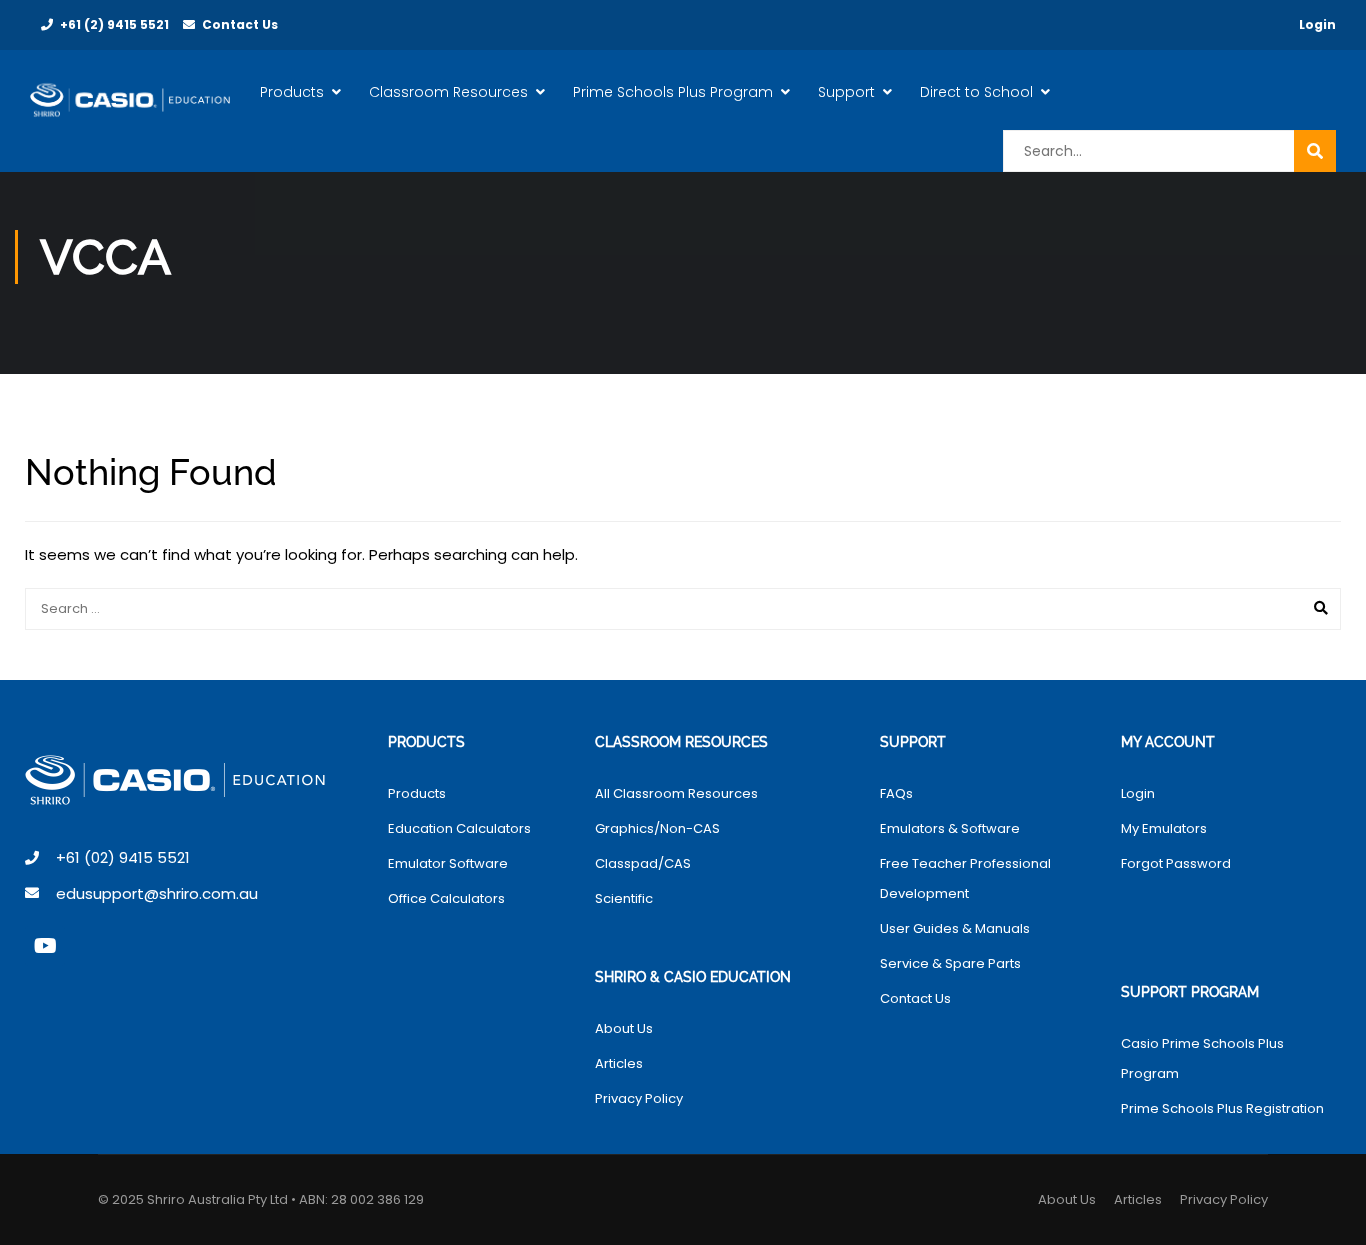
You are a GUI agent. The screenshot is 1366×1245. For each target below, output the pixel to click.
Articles (619, 1063)
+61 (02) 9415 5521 (123, 857)
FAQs (896, 793)
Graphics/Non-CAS (657, 828)
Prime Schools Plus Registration (1222, 1108)
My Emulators (1164, 828)
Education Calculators (459, 828)
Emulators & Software (950, 828)
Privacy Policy (639, 1098)
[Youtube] (45, 946)
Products (292, 92)
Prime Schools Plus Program (673, 92)
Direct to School (976, 92)
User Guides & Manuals (955, 928)
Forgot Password (1176, 863)
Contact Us (240, 24)
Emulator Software (448, 863)
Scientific (624, 898)
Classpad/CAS (643, 863)
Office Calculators (446, 898)
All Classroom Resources (676, 793)
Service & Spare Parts (950, 963)
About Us (624, 1028)
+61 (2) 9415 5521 (114, 24)
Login (1317, 24)
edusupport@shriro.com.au (157, 893)
